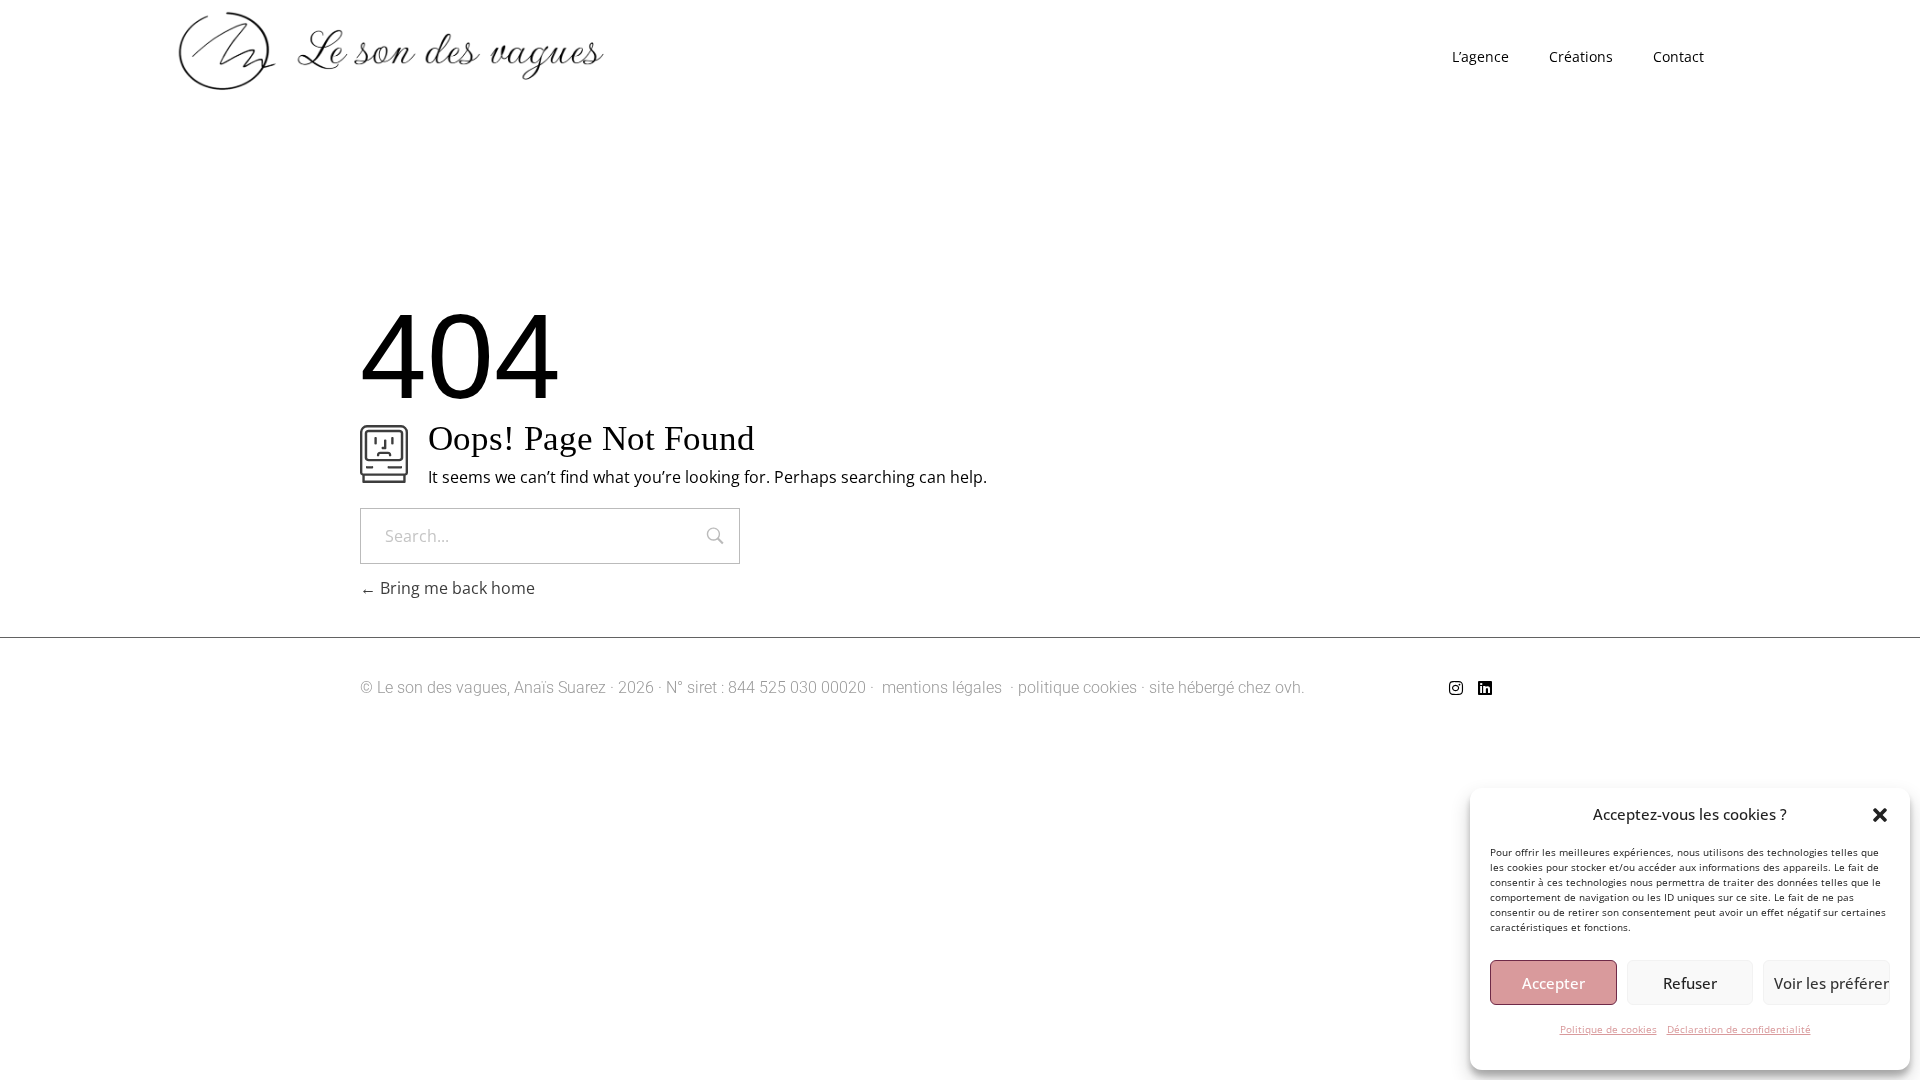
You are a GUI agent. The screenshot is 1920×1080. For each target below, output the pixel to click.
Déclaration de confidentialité (1739, 1029)
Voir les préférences (1832, 983)
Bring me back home (455, 588)
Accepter (1553, 983)
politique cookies (1077, 687)
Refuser (1690, 983)
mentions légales (940, 687)
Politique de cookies (1608, 1029)
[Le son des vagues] (436, 55)
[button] (1880, 814)
